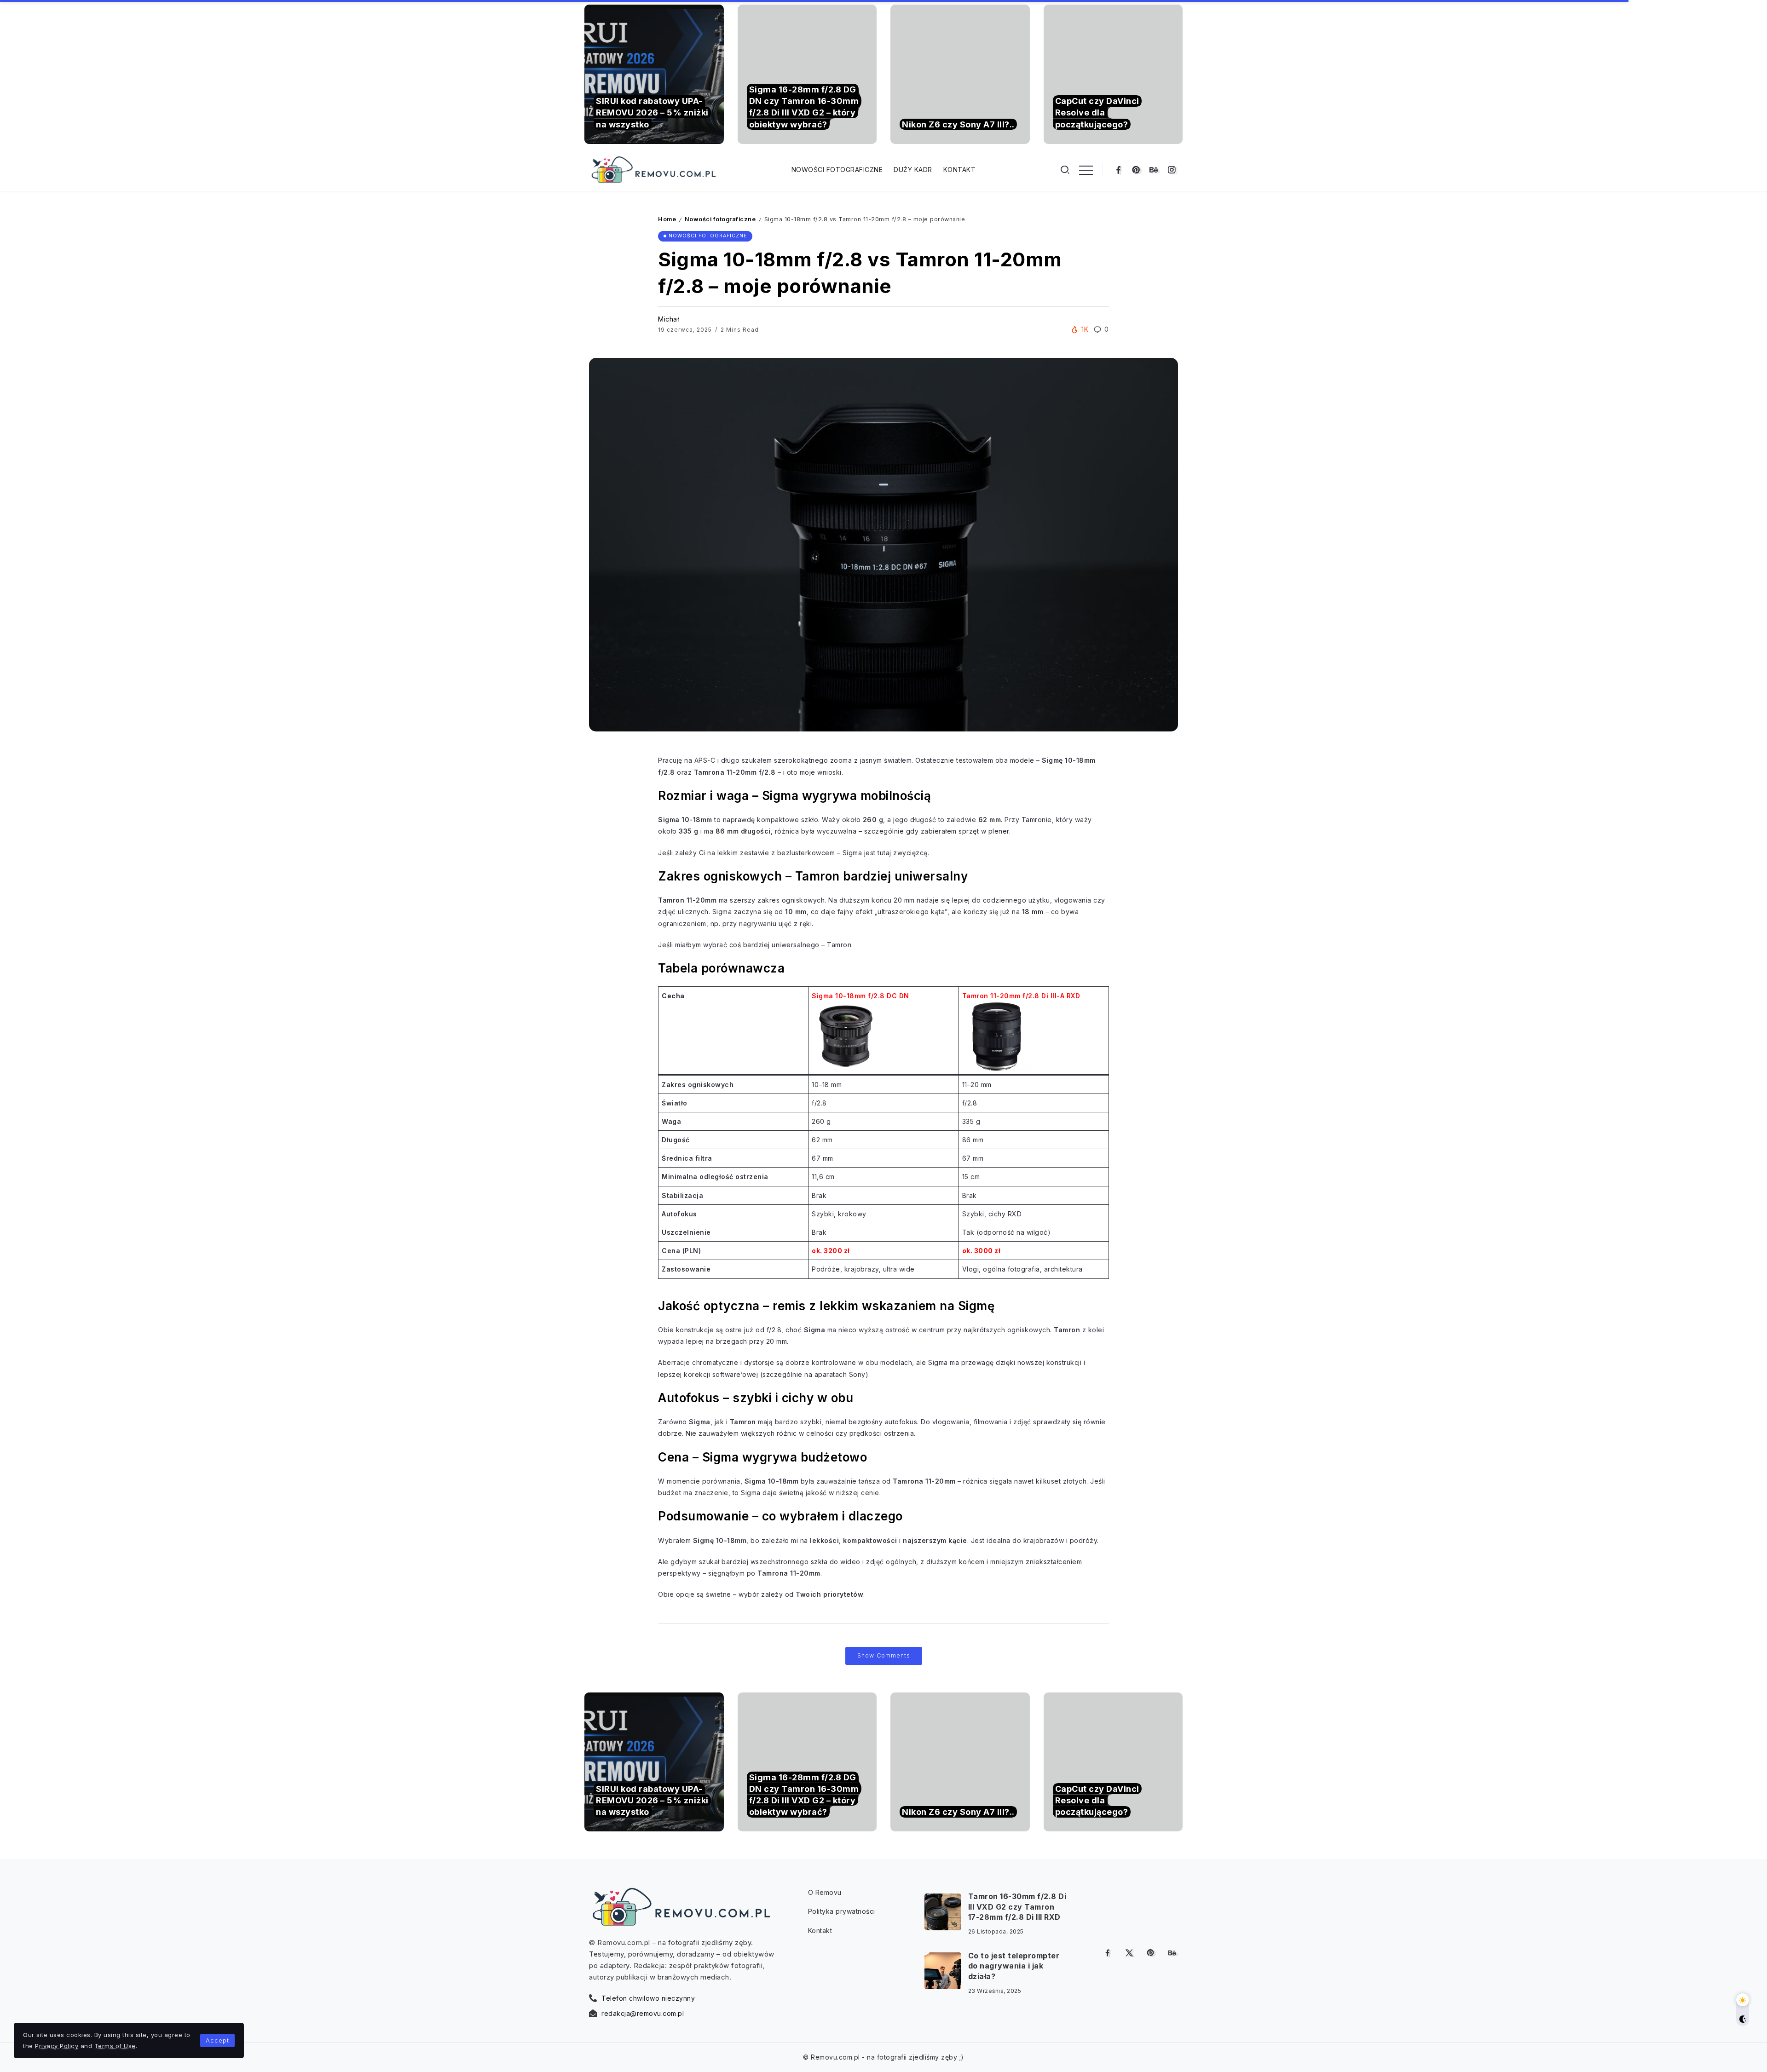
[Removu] (653, 169)
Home (667, 219)
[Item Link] (654, 74)
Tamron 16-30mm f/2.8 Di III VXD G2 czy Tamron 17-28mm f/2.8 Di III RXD (1017, 1907)
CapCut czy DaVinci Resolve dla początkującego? (1097, 112)
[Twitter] (1129, 1953)
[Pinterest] (1136, 170)
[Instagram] (1172, 170)
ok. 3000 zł (982, 1251)
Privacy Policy (57, 2046)
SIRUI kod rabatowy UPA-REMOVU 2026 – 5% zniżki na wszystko (652, 112)
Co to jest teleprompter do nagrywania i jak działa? (1014, 1966)
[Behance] (1154, 170)
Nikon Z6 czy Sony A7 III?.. (958, 124)
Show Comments (884, 1655)
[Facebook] (1118, 170)
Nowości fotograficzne (720, 219)
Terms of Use (115, 2046)
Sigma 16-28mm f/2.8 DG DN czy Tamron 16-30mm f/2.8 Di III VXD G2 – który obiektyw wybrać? (804, 107)
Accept (217, 2040)
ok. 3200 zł (831, 1251)
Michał (668, 319)
